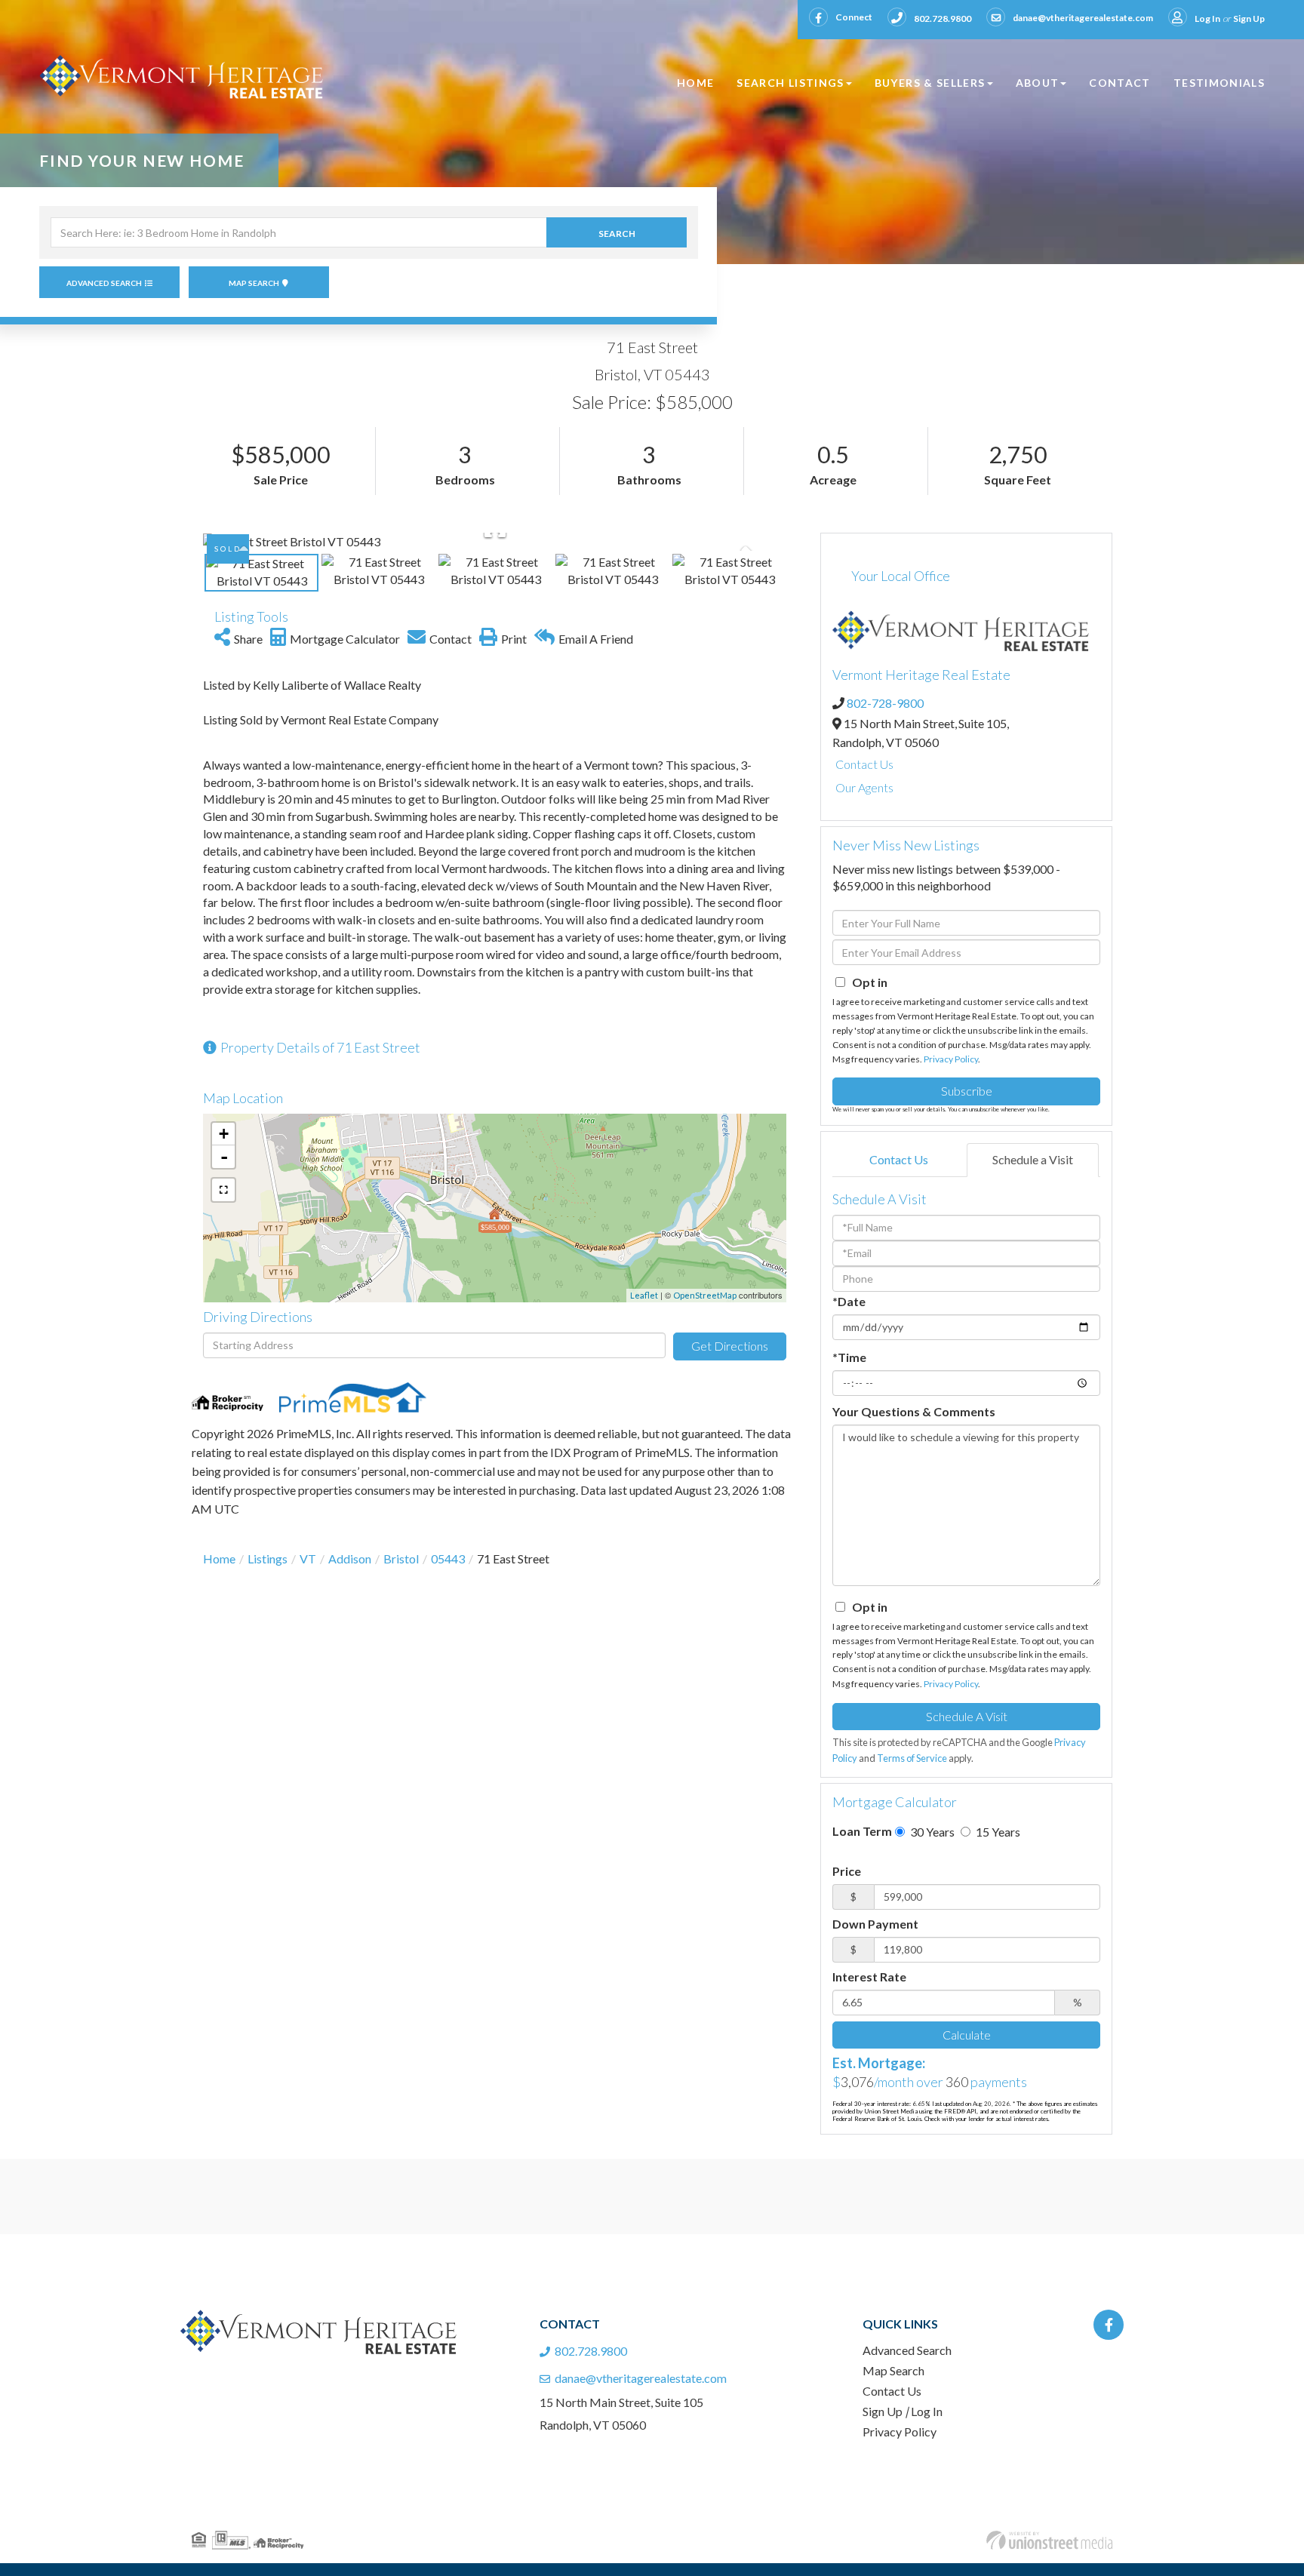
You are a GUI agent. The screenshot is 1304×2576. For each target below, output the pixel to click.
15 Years (997, 1832)
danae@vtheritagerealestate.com (1083, 18)
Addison (350, 1559)
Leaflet (644, 1295)
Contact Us (864, 764)
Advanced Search (104, 283)
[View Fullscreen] (223, 1190)
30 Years (931, 1832)
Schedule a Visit (1033, 1159)
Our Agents (864, 787)
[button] (617, 232)
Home (219, 1559)
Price (847, 1871)
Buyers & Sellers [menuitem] (930, 83)
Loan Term (862, 1831)
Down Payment (875, 1924)
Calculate (967, 2035)
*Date (849, 1301)
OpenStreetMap (705, 1295)
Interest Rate (869, 1977)
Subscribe (967, 1091)
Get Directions (730, 1346)
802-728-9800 (885, 703)
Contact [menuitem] (1120, 83)
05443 (448, 1559)
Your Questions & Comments (914, 1411)
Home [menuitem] (695, 83)
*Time (849, 1357)
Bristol (401, 1559)
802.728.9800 (943, 18)
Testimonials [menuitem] (1219, 83)
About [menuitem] (1038, 83)
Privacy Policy (951, 1059)
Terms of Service (912, 1758)
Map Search (254, 283)
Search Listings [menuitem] (790, 83)
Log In (1207, 18)
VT (308, 1559)
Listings (268, 1559)
